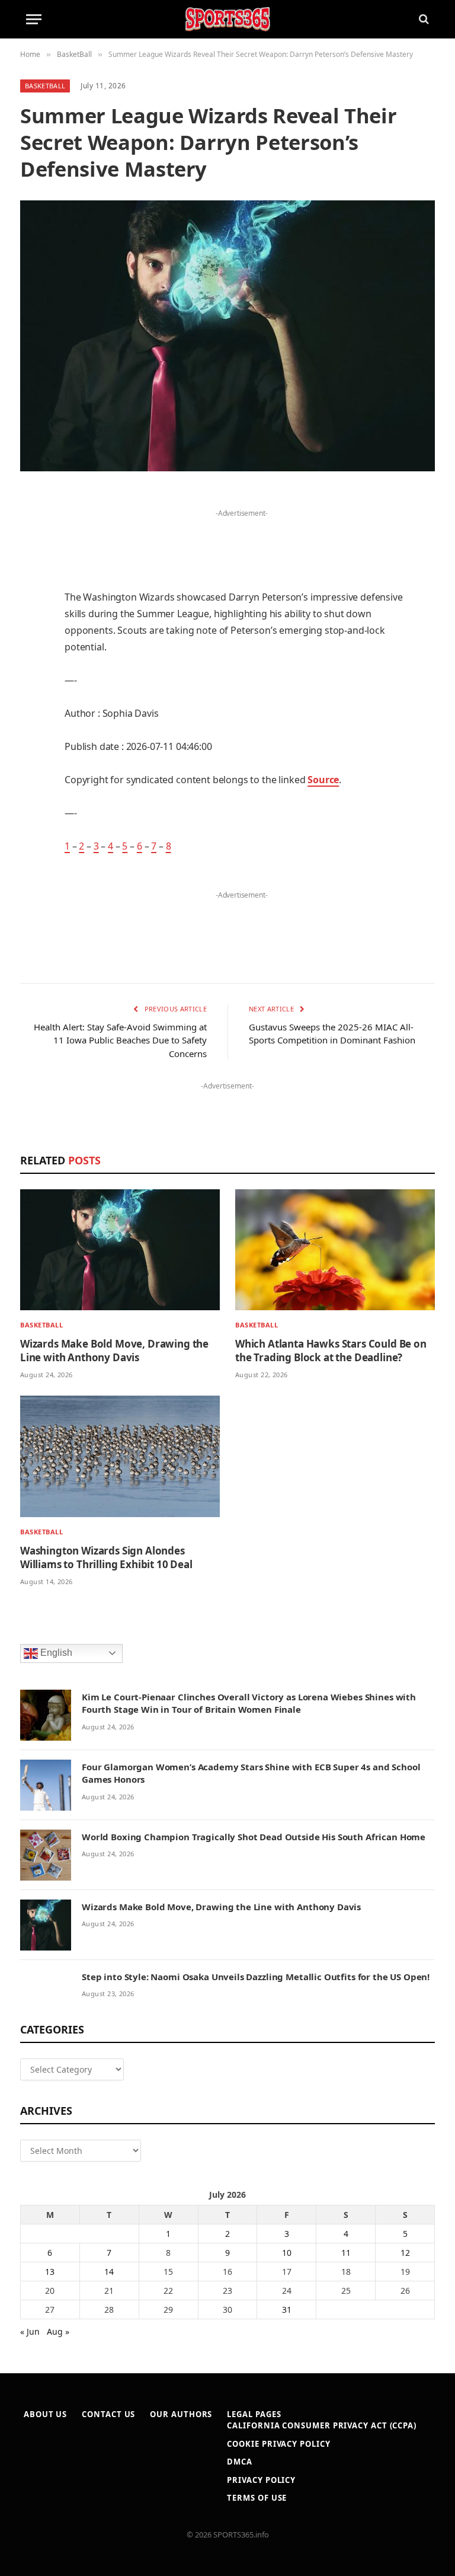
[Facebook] (32, 530)
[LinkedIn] (32, 590)
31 (287, 2310)
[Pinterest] (32, 621)
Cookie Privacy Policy (278, 2444)
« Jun (30, 2331)
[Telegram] (32, 772)
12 (405, 2253)
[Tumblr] (32, 681)
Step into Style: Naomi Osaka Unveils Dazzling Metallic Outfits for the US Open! (256, 1977)
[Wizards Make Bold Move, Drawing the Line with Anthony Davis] (120, 1250)
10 (287, 2253)
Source (323, 780)
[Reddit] (32, 711)
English (55, 1653)
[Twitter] (32, 560)
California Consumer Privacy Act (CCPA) (322, 2425)
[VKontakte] (32, 742)
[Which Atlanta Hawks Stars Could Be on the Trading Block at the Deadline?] (335, 1250)
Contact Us (108, 2414)
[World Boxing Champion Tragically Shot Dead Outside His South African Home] (46, 1855)
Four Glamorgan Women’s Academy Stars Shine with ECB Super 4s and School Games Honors (251, 1773)
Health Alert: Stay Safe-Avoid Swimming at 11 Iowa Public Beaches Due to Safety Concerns (120, 1040)
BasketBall (45, 86)
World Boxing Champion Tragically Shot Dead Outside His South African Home (254, 1837)
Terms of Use (257, 2498)
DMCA (240, 2462)
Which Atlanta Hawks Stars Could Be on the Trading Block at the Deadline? (331, 1351)
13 (50, 2272)
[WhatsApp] (32, 802)
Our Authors (181, 2414)
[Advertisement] (242, 539)
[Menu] (34, 19)
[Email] (32, 651)
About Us (45, 2414)
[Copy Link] (32, 832)
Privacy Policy (261, 2480)
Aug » (58, 2331)
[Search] (423, 19)
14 (109, 2272)
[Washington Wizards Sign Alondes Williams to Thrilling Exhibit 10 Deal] (120, 1456)
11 (346, 2253)
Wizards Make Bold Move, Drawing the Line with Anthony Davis (114, 1351)
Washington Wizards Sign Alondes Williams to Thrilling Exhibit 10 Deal (106, 1557)
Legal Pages (254, 2414)
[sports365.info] (227, 19)
